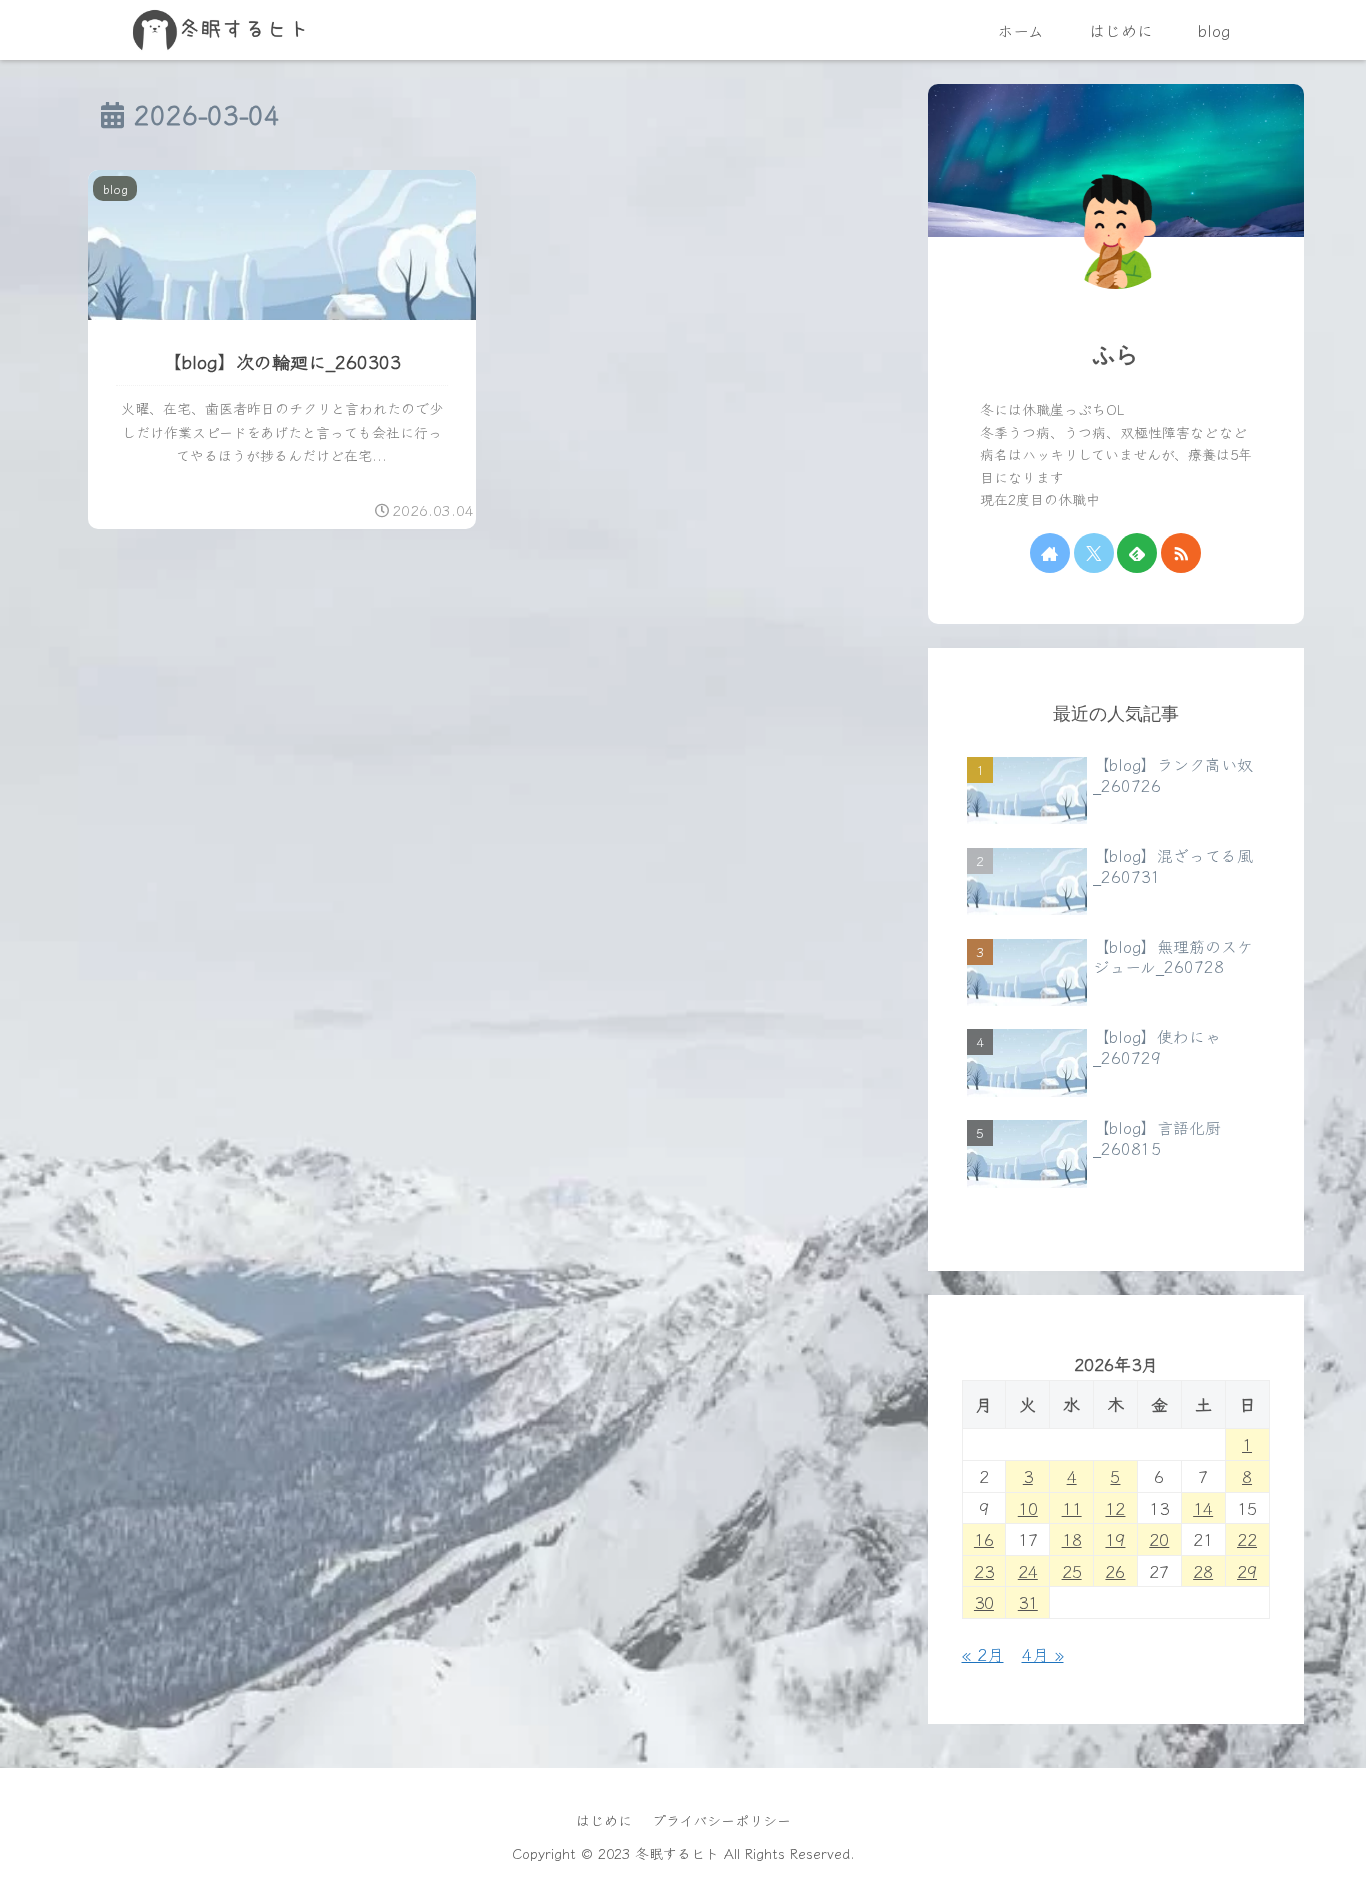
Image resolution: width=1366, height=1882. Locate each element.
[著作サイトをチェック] (1050, 553)
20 (1159, 1538)
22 (1247, 1538)
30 (984, 1601)
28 (1203, 1570)
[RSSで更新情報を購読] (1181, 553)
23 (984, 1570)
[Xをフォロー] (1094, 553)
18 (1072, 1538)
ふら (1116, 354)
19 (1115, 1538)
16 (984, 1538)
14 (1203, 1507)
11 (1072, 1507)
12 (1115, 1507)
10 (1028, 1507)
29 (1247, 1570)
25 (1072, 1570)
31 (1028, 1601)
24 (1028, 1570)
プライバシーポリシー (721, 1820)
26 (1115, 1570)
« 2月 (983, 1653)
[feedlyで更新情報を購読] (1137, 553)
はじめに (604, 1820)
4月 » (1043, 1653)
